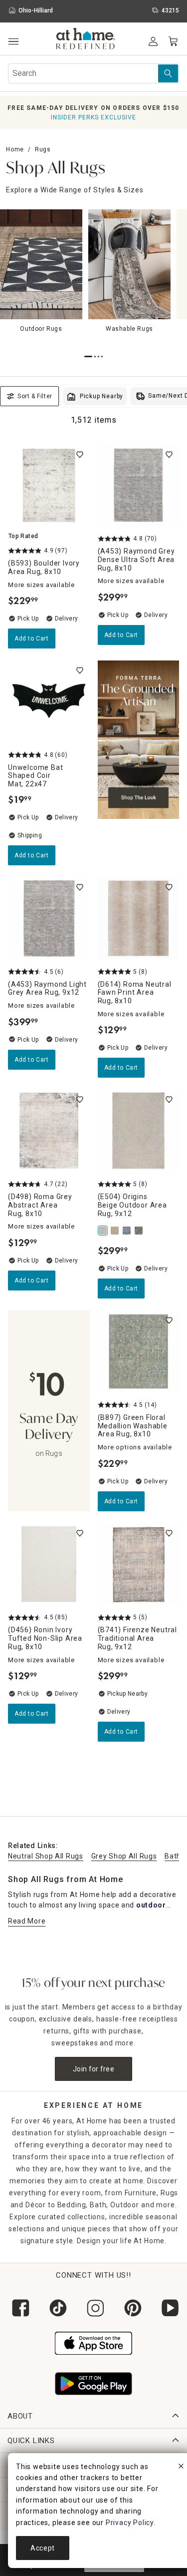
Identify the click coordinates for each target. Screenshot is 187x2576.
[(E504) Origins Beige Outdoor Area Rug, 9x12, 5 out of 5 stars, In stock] (139, 1131)
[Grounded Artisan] (139, 763)
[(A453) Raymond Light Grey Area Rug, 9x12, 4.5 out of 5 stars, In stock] (49, 918)
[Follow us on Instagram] (93, 2308)
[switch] (80, 455)
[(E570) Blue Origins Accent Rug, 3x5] (128, 1231)
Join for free (93, 2069)
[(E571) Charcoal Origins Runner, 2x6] (140, 1231)
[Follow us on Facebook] (19, 2308)
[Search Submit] (168, 73)
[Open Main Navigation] (13, 42)
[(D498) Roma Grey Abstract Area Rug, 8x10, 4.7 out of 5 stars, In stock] (49, 1131)
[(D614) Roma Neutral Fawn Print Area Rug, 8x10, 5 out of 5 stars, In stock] (139, 918)
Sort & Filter (35, 396)
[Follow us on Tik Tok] (56, 2308)
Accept (43, 2548)
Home (15, 149)
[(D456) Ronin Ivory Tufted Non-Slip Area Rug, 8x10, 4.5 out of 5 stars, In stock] (49, 1564)
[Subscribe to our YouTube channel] (168, 2308)
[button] (86, 40)
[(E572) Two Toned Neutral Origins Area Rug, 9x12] (116, 1231)
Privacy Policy (130, 2523)
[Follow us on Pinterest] (131, 2308)
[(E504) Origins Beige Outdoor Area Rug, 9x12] (104, 1231)
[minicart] (173, 41)
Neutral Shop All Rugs (46, 1856)
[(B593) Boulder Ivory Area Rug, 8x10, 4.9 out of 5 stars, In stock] (49, 486)
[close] (181, 2468)
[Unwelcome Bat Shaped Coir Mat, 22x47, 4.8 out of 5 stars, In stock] (49, 701)
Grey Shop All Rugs (124, 1856)
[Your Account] (153, 41)
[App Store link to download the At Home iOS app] (93, 2342)
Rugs (43, 149)
